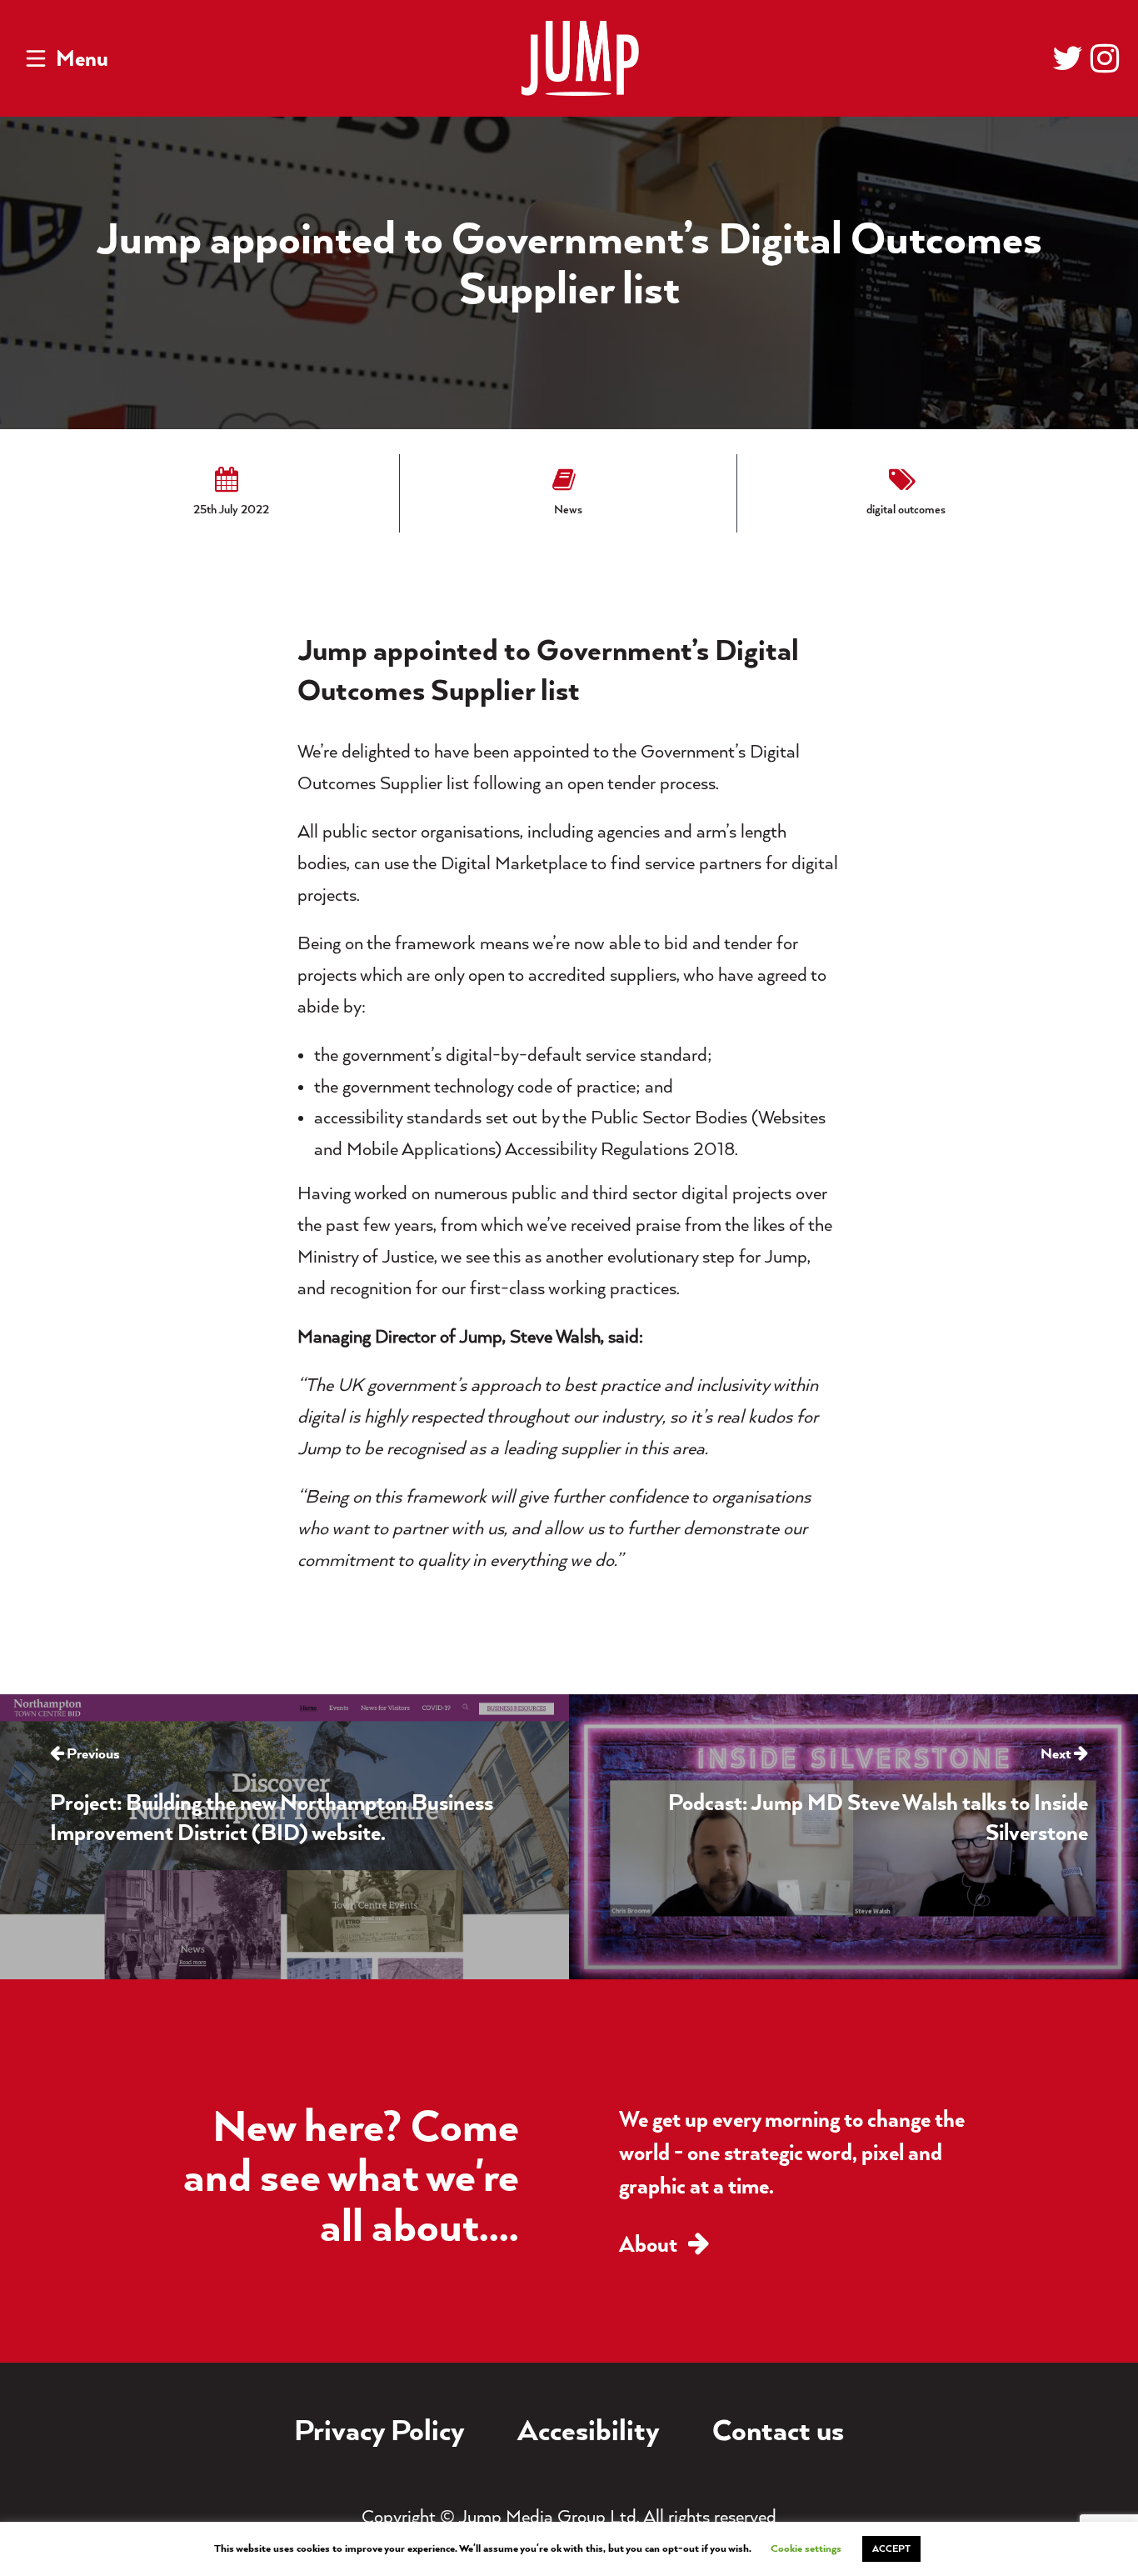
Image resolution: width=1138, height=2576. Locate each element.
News (568, 510)
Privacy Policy (379, 2433)
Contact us (778, 2433)
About (650, 2246)
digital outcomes (906, 510)
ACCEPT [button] (891, 2549)
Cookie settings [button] (806, 2549)
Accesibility (589, 2433)
